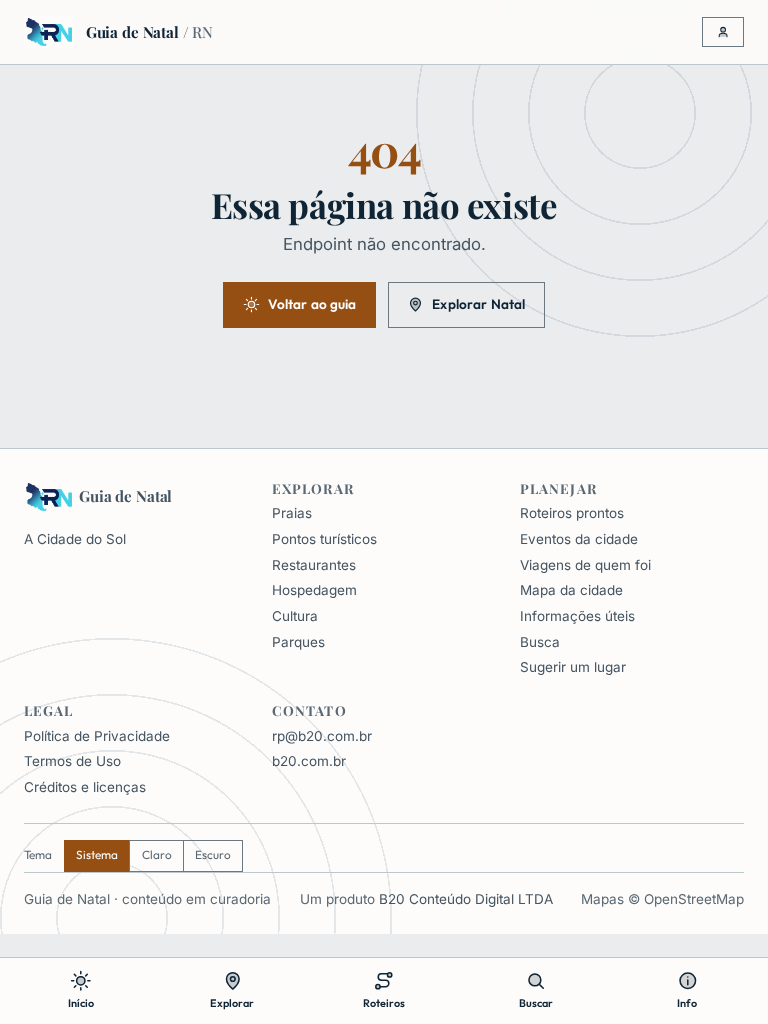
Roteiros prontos (572, 513)
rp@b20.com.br (322, 736)
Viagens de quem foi (585, 565)
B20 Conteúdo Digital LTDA (466, 899)
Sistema (97, 854)
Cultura (295, 616)
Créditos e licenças (85, 787)
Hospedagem (314, 590)
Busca (540, 642)
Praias (292, 513)
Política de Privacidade (97, 736)
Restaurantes (314, 565)
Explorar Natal (478, 304)
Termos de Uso (72, 761)
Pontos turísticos (324, 539)
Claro (157, 854)
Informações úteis (577, 616)
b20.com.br (309, 761)
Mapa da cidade (571, 590)
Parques (298, 642)
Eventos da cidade (579, 539)
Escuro (213, 854)
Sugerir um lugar (573, 667)
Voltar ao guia (312, 304)
